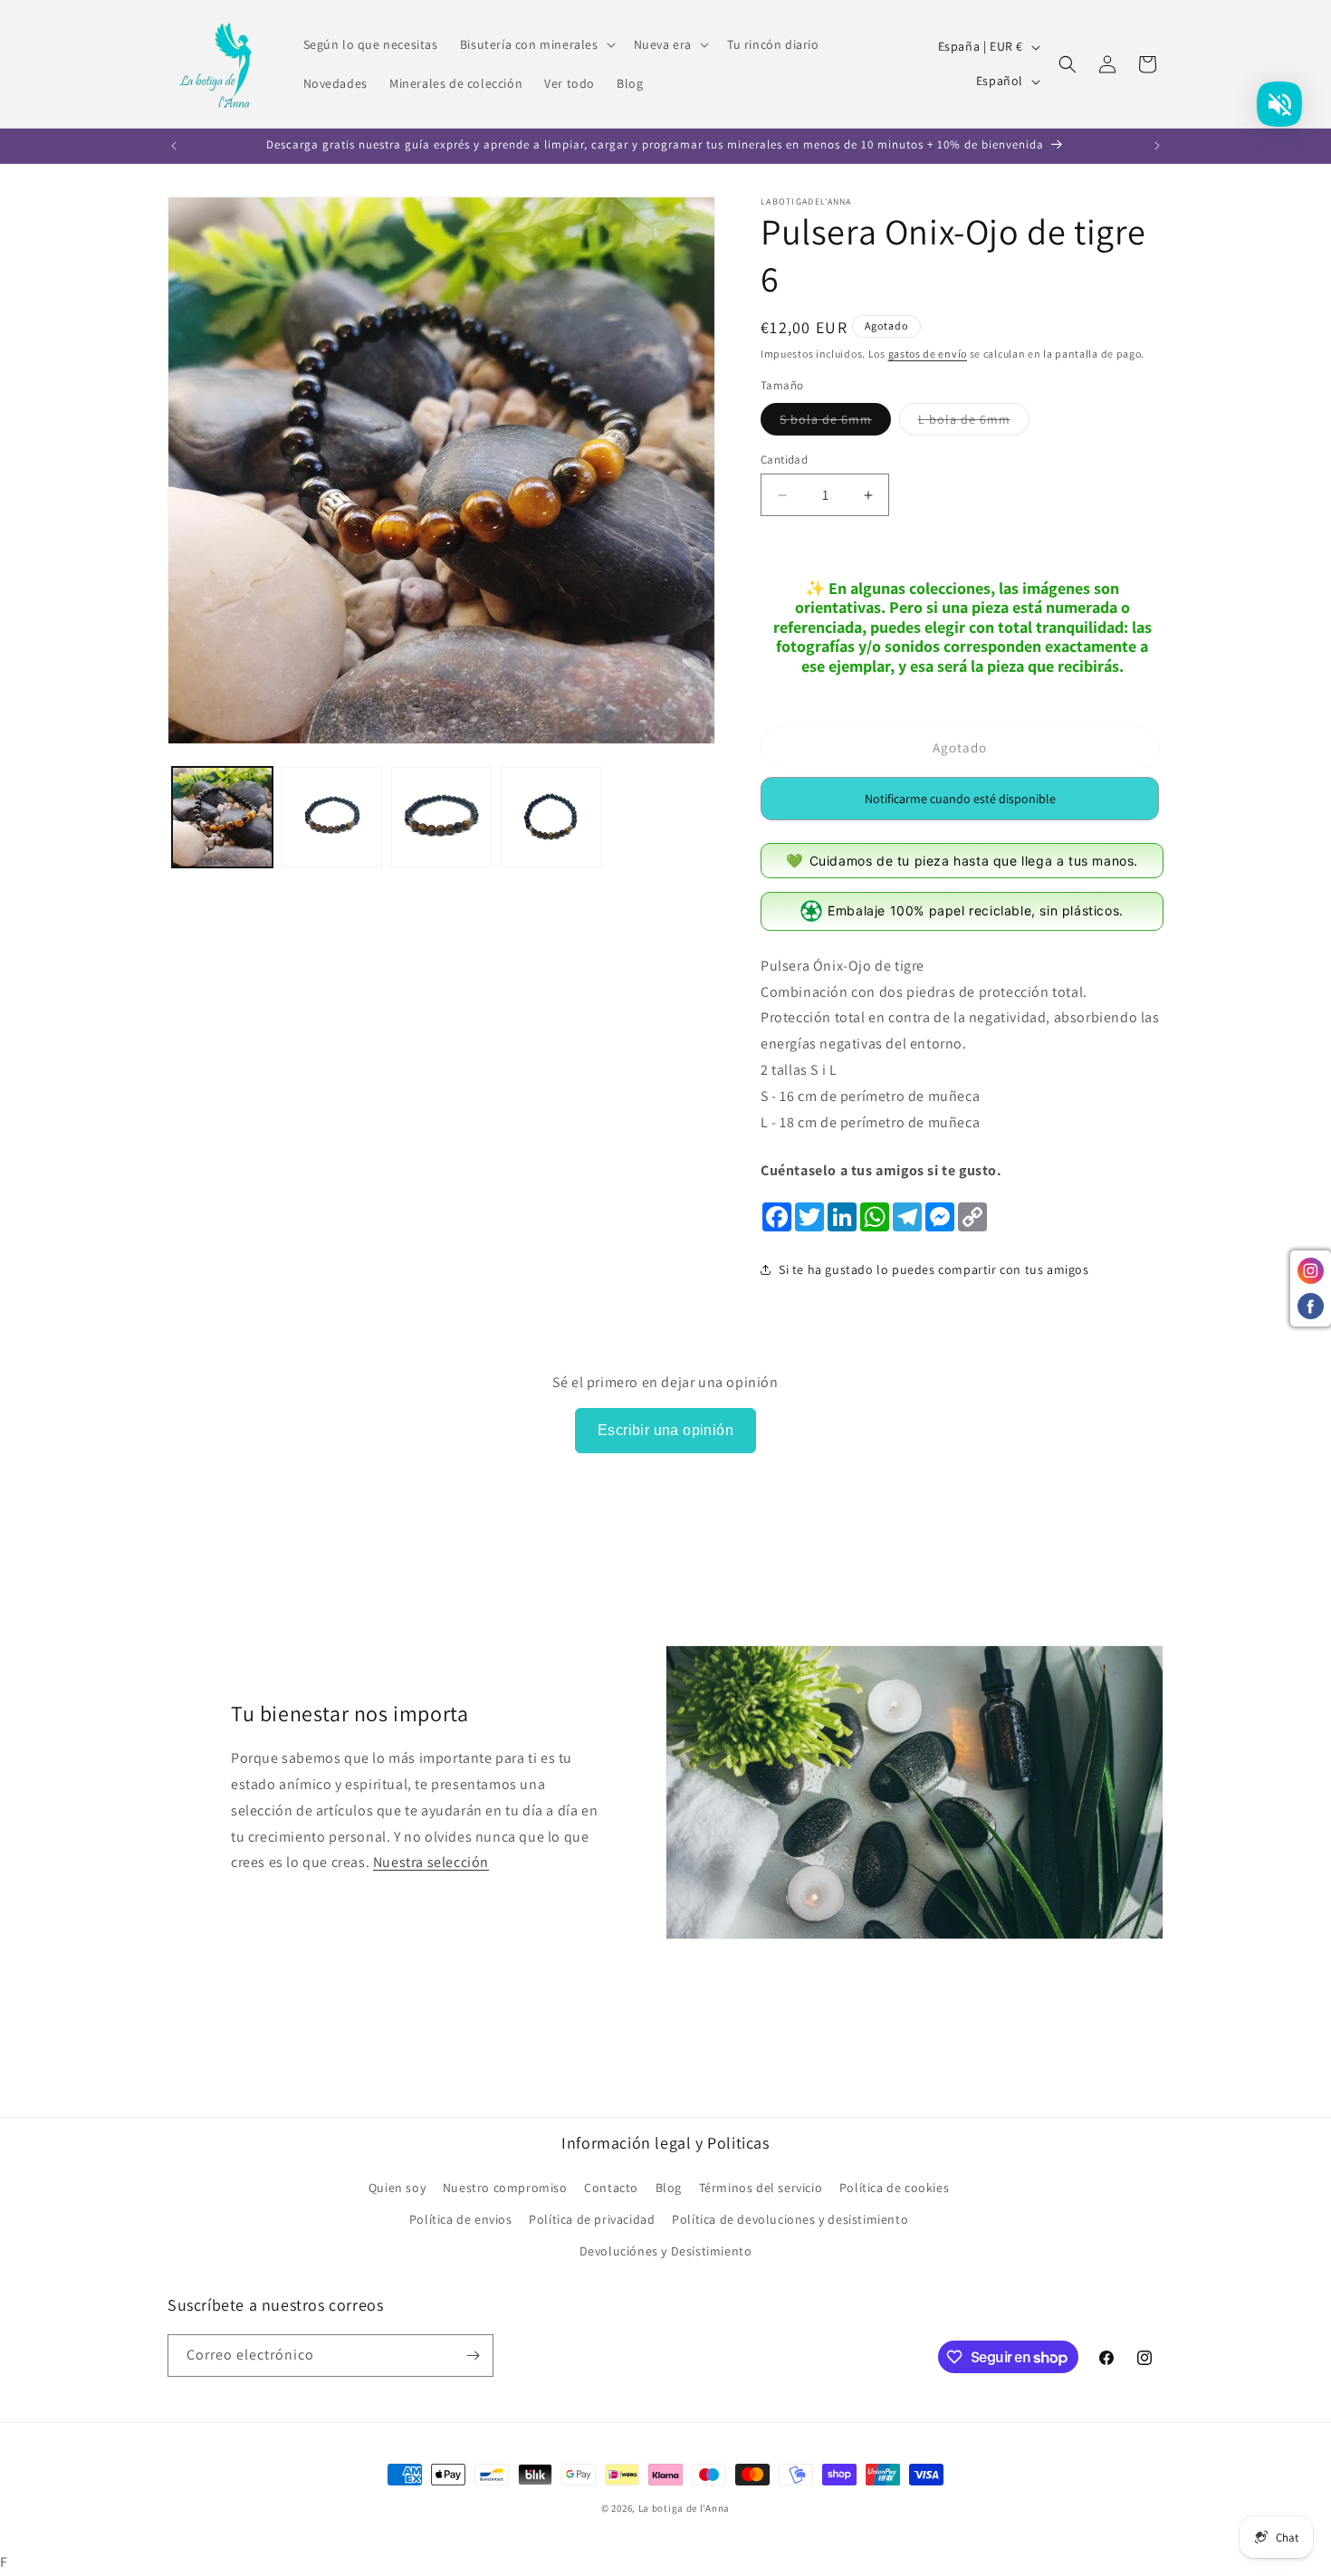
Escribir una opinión (665, 1430)
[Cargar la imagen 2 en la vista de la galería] (332, 817)
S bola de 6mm (835, 423)
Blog (669, 2188)
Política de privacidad (592, 2219)
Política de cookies (894, 2188)
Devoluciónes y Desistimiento (666, 2251)
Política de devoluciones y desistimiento (790, 2219)
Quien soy (397, 2188)
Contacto (611, 2188)
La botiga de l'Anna (684, 2508)
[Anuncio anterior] (174, 146)
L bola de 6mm (974, 423)
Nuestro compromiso (505, 2188)
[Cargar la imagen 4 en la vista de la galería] (551, 817)
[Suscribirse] (473, 2356)
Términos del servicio (761, 2188)
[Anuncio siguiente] (1157, 146)
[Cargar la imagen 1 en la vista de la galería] (222, 817)
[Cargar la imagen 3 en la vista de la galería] (441, 817)
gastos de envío (928, 354)
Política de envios (461, 2219)
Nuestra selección (431, 1862)
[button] (536, 44)
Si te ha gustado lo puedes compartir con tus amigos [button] (934, 1269)
